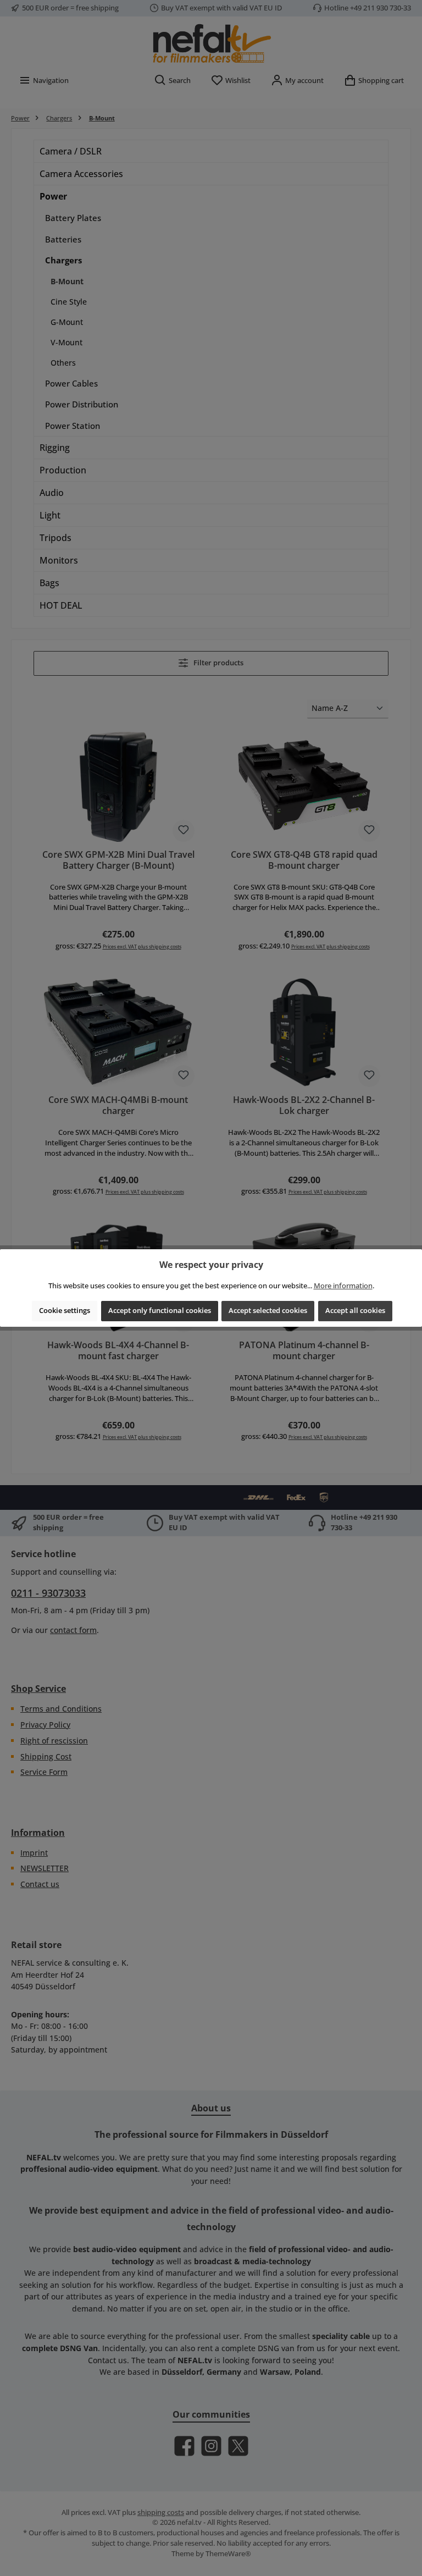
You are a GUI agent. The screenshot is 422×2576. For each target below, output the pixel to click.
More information (343, 1286)
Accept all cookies (355, 1311)
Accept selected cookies (268, 1311)
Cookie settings (65, 1311)
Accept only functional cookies (160, 1311)
